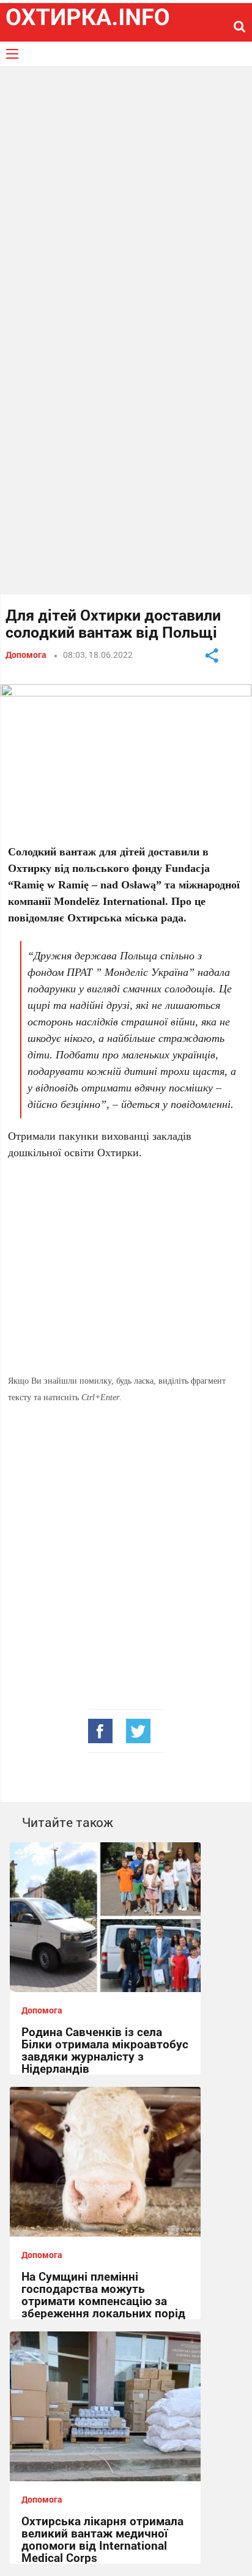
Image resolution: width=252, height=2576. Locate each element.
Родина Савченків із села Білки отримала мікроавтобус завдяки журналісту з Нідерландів (105, 2050)
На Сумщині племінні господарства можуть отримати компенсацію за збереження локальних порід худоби (103, 2301)
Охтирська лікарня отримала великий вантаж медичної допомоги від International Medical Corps (102, 2539)
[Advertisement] (126, 204)
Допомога (26, 655)
